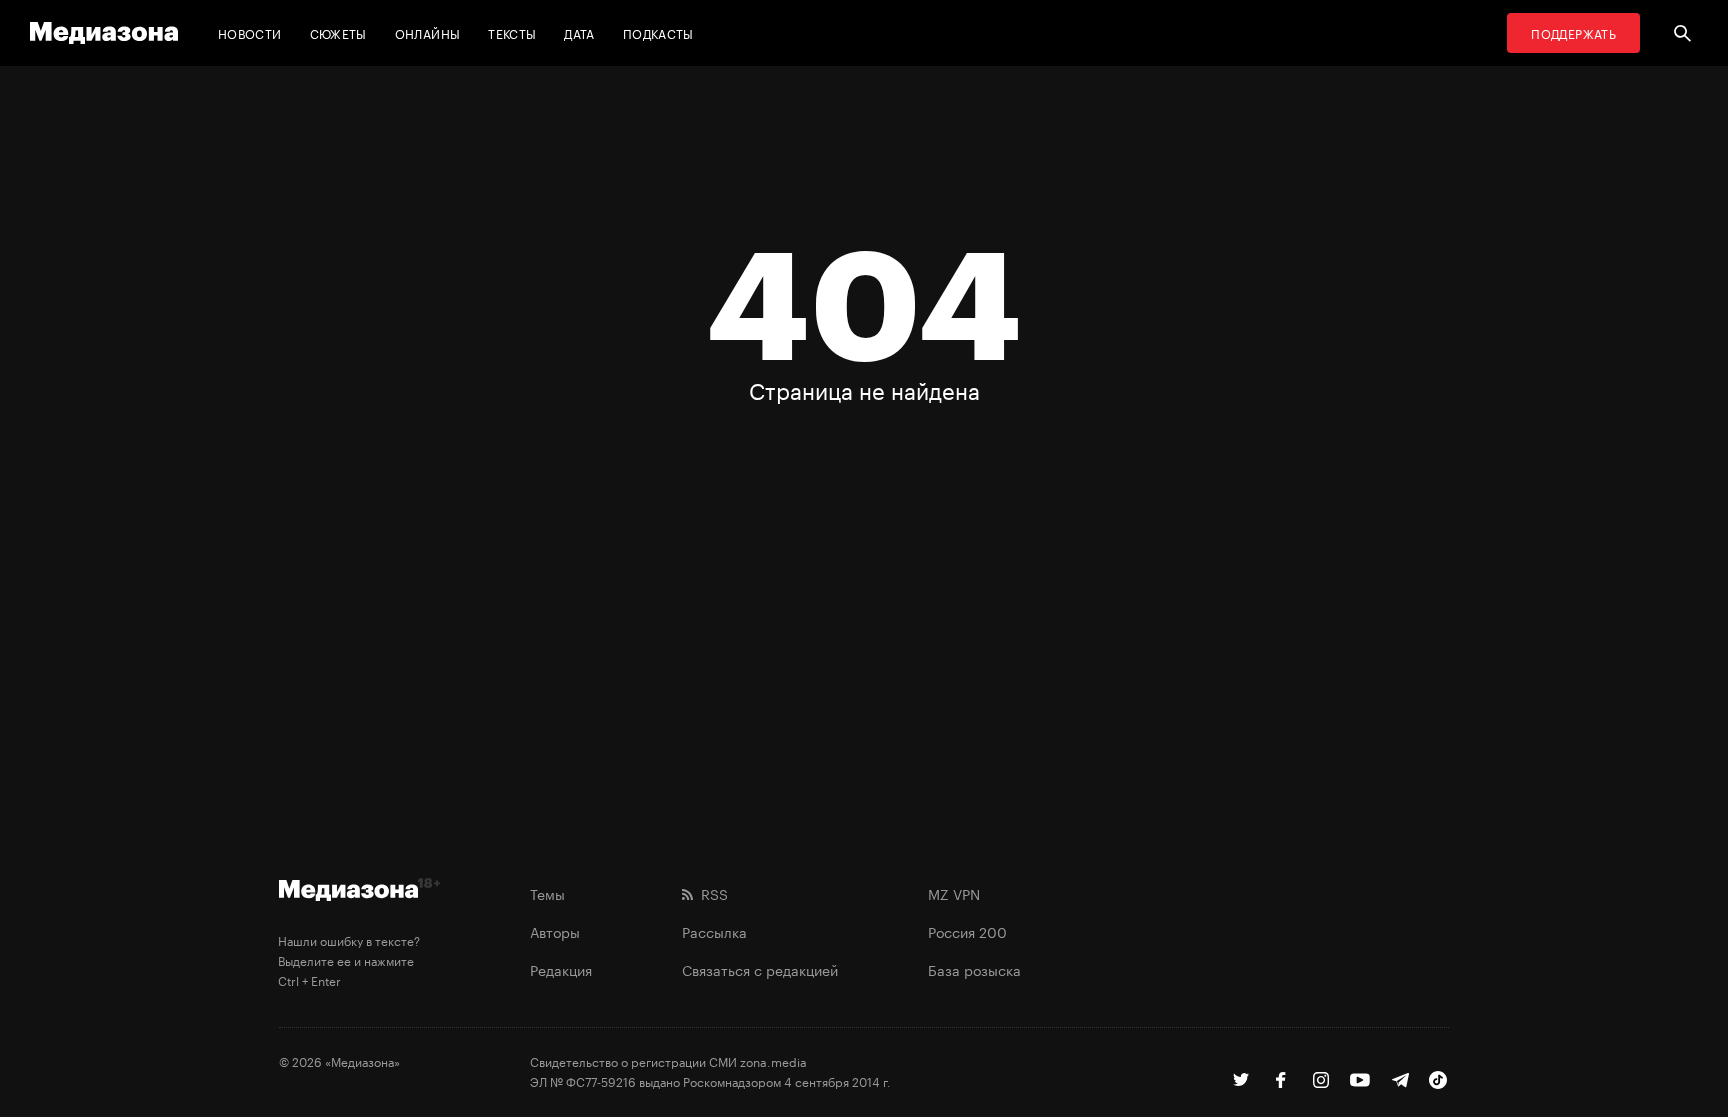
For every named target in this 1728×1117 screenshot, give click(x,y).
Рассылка (714, 931)
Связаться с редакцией (760, 969)
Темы (547, 893)
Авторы (555, 931)
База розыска (974, 969)
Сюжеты (338, 32)
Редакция (561, 969)
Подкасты (658, 32)
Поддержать (1573, 32)
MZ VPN (954, 893)
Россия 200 (967, 931)
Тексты (512, 32)
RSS (710, 893)
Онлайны (428, 32)
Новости (250, 32)
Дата (579, 32)
